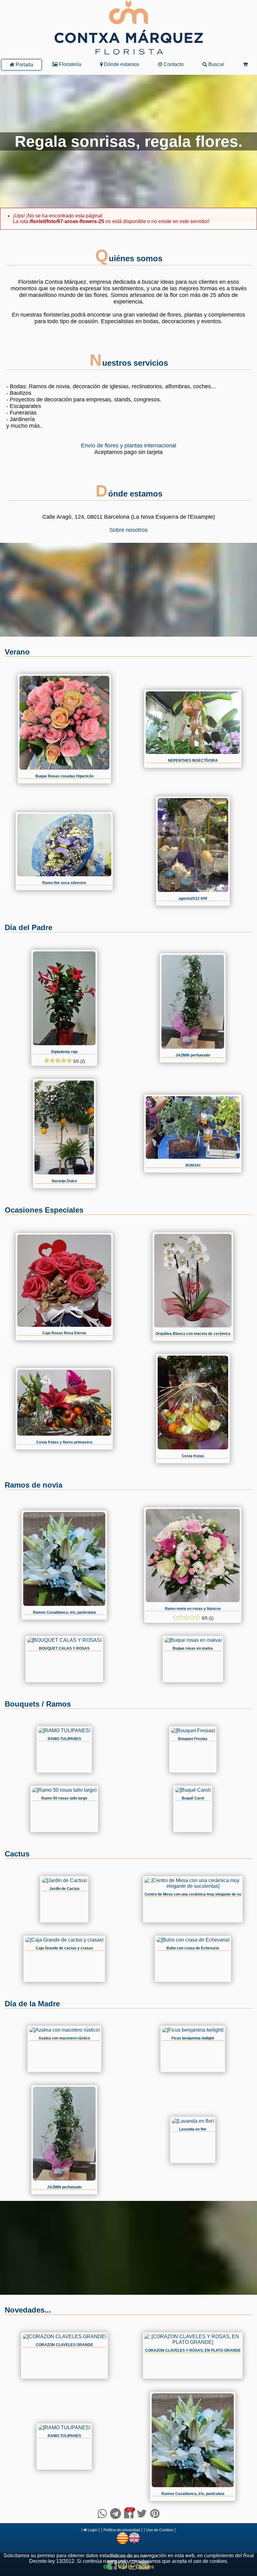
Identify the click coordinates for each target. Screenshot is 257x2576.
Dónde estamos (121, 64)
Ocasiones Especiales (44, 1210)
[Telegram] (115, 2514)
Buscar (216, 64)
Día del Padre (29, 927)
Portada (24, 65)
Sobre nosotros (128, 530)
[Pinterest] (155, 2514)
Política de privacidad (122, 2530)
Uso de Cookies (160, 2530)
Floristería (69, 64)
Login (92, 2530)
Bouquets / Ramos (38, 1704)
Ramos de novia (34, 1485)
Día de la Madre (32, 2004)
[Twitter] (142, 2514)
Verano (17, 652)
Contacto (173, 64)
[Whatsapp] (102, 2514)
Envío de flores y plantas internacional (128, 445)
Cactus (17, 1854)
